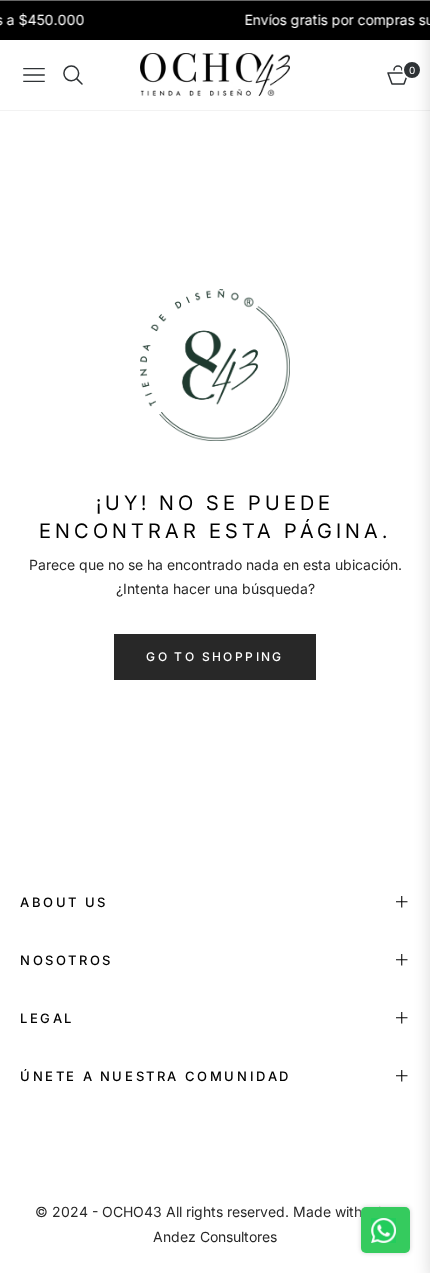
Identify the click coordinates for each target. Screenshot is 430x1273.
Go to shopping (215, 656)
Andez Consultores (215, 1236)
